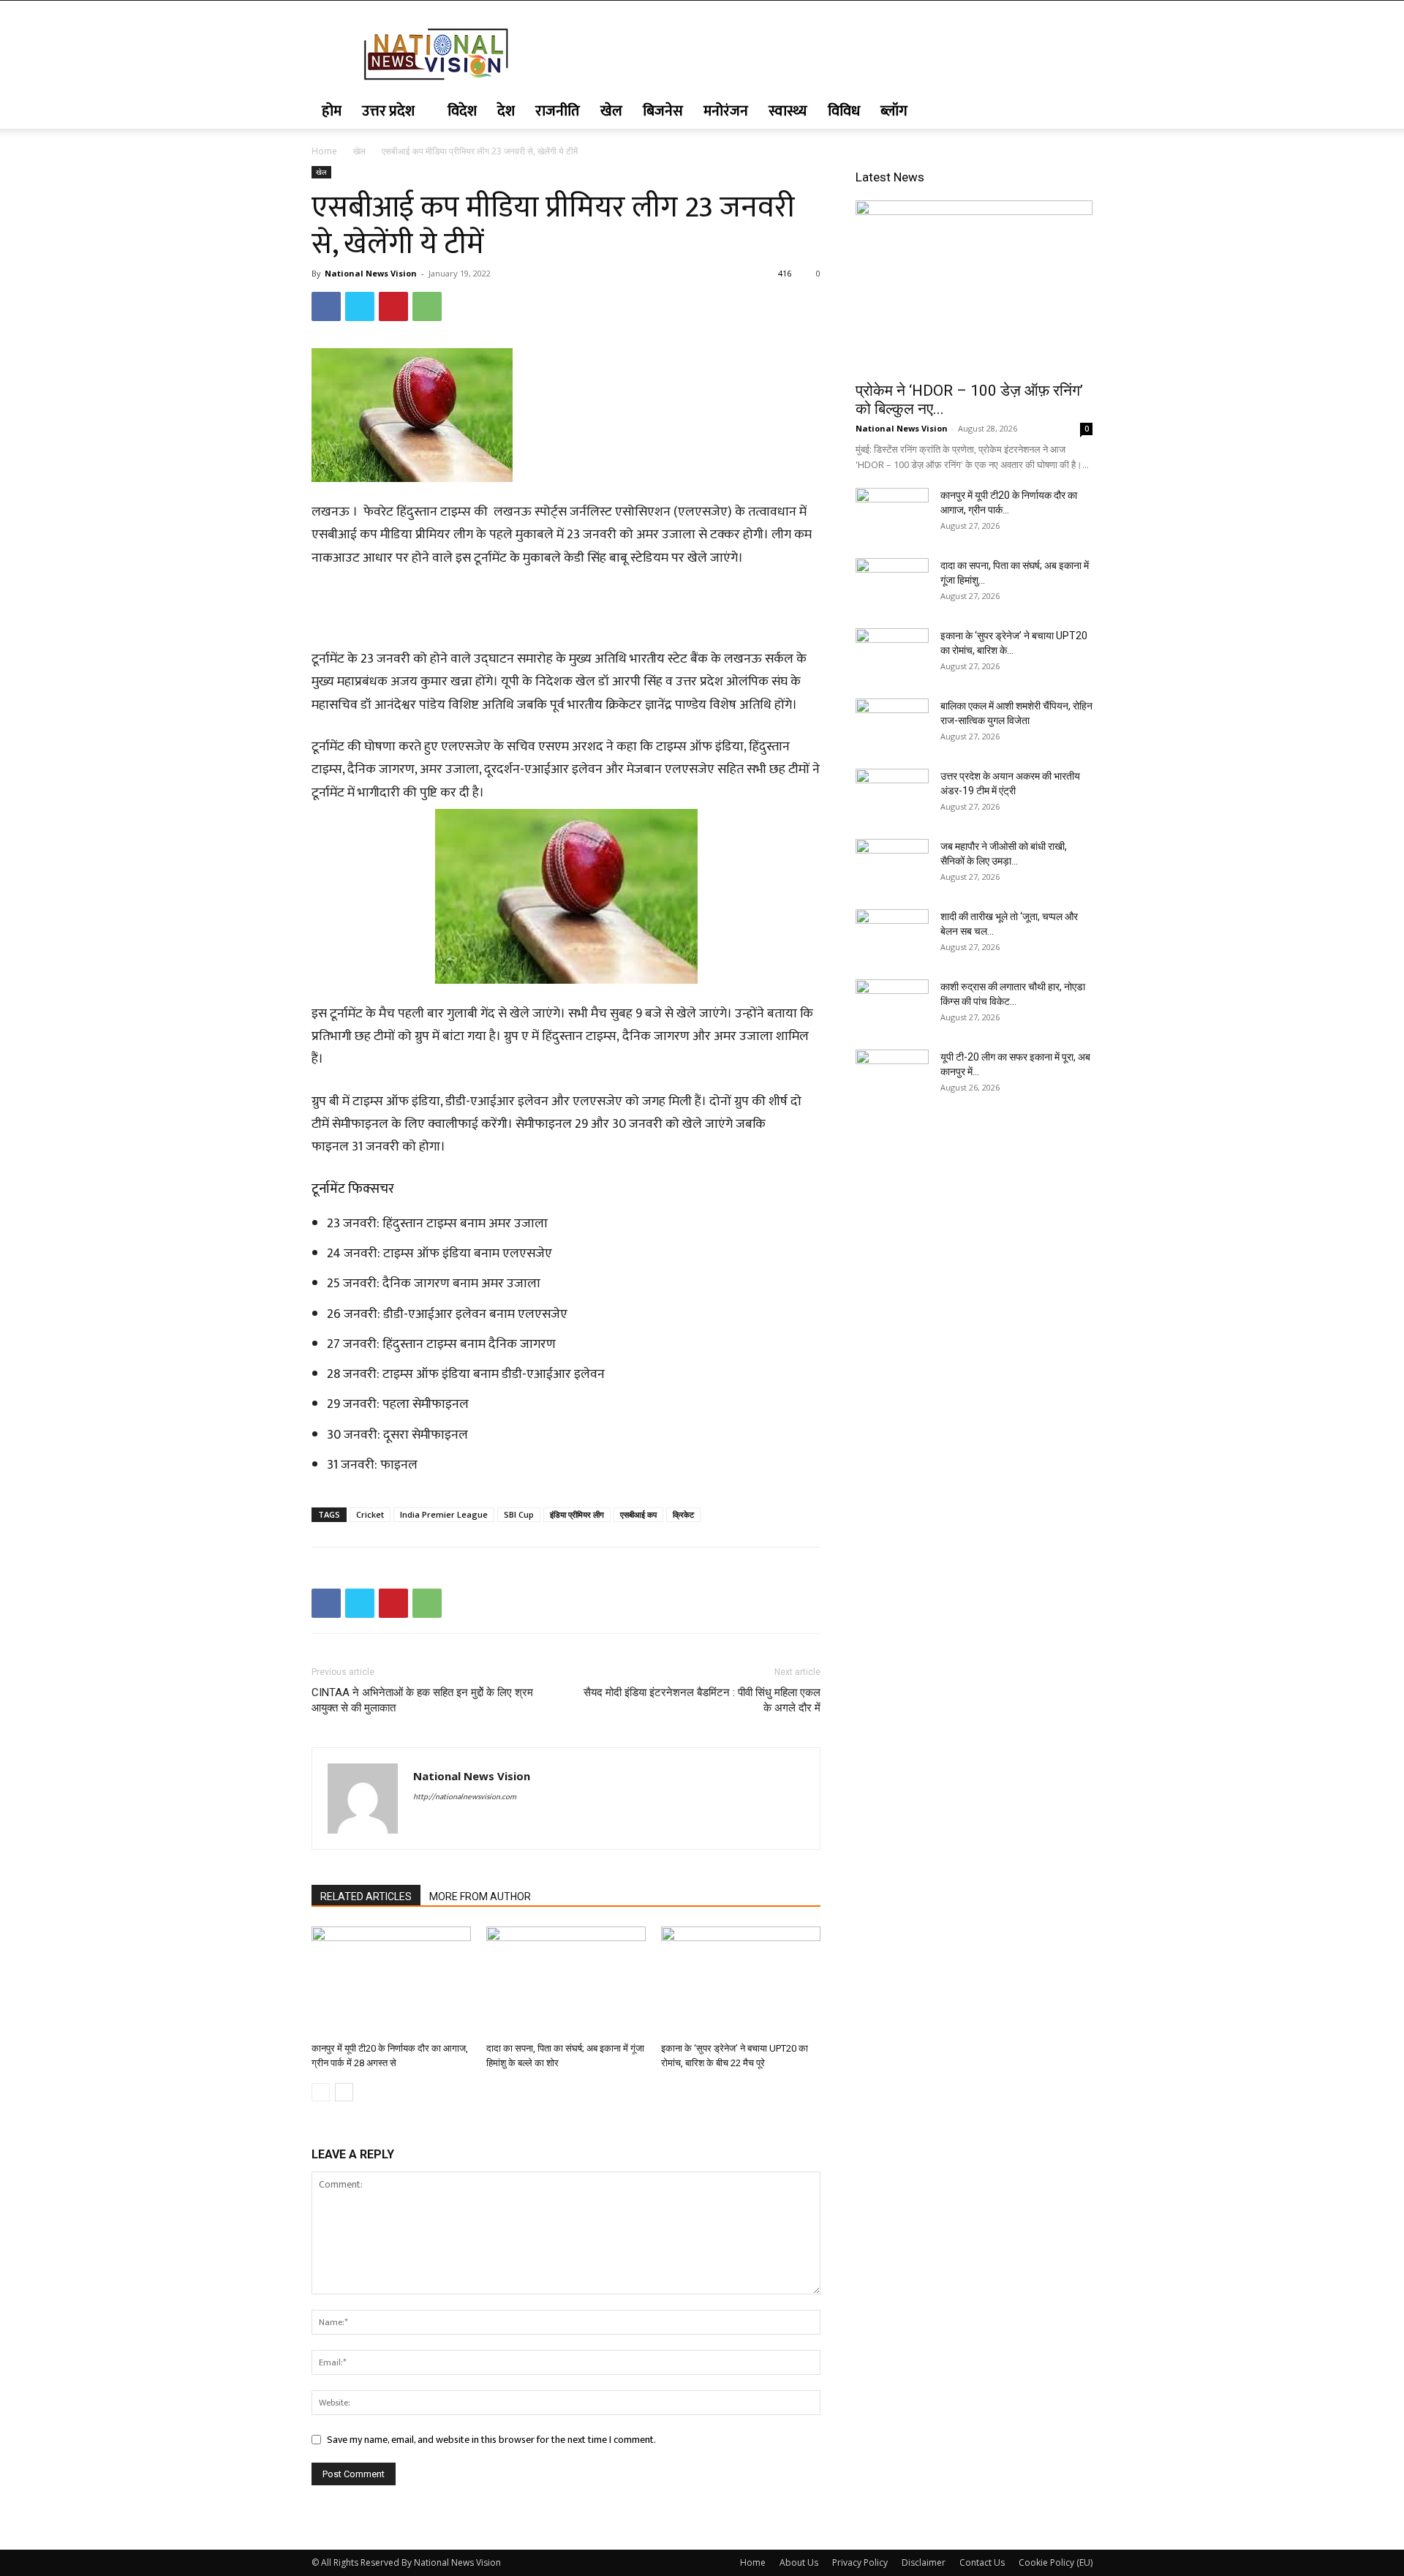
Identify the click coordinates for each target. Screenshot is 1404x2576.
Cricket (370, 1514)
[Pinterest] (393, 306)
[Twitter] (360, 306)
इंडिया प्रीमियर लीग (577, 1514)
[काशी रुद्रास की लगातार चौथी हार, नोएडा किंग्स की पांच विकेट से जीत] (892, 1005)
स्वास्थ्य (788, 111)
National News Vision (371, 273)
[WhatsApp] (427, 306)
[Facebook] (326, 306)
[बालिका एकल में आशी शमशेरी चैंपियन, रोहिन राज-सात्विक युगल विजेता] (892, 724)
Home (324, 151)
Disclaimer (924, 2562)
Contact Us (982, 2562)
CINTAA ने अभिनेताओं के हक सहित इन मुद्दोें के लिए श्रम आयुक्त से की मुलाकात (422, 1700)
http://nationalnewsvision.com (465, 1797)
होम (332, 111)
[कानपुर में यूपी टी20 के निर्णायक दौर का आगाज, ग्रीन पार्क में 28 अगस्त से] (391, 1981)
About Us (799, 2562)
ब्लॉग (894, 111)
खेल (611, 111)
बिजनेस (663, 111)
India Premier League (444, 1514)
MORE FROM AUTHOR (480, 1897)
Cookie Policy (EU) (1056, 2562)
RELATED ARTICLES (366, 1897)
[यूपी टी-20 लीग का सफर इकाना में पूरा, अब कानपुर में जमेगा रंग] (892, 1075)
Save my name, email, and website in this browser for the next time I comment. (491, 2440)
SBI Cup (519, 1514)
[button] (1075, 112)
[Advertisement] (566, 611)
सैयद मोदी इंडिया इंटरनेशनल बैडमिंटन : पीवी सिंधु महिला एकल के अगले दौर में (702, 1700)
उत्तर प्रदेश (388, 111)
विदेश (462, 111)
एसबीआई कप (638, 1514)
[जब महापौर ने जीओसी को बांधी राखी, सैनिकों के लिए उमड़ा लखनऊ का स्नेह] (892, 865)
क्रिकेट (683, 1514)
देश (506, 111)
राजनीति (558, 111)
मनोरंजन (726, 111)
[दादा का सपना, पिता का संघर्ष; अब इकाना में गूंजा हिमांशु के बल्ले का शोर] (566, 1981)
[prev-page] (321, 2092)
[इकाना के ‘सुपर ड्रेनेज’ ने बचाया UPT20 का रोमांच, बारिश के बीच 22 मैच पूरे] (741, 1981)
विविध (844, 111)
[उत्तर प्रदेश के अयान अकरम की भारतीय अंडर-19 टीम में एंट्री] (892, 794)
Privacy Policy (860, 2562)
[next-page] (344, 2092)
